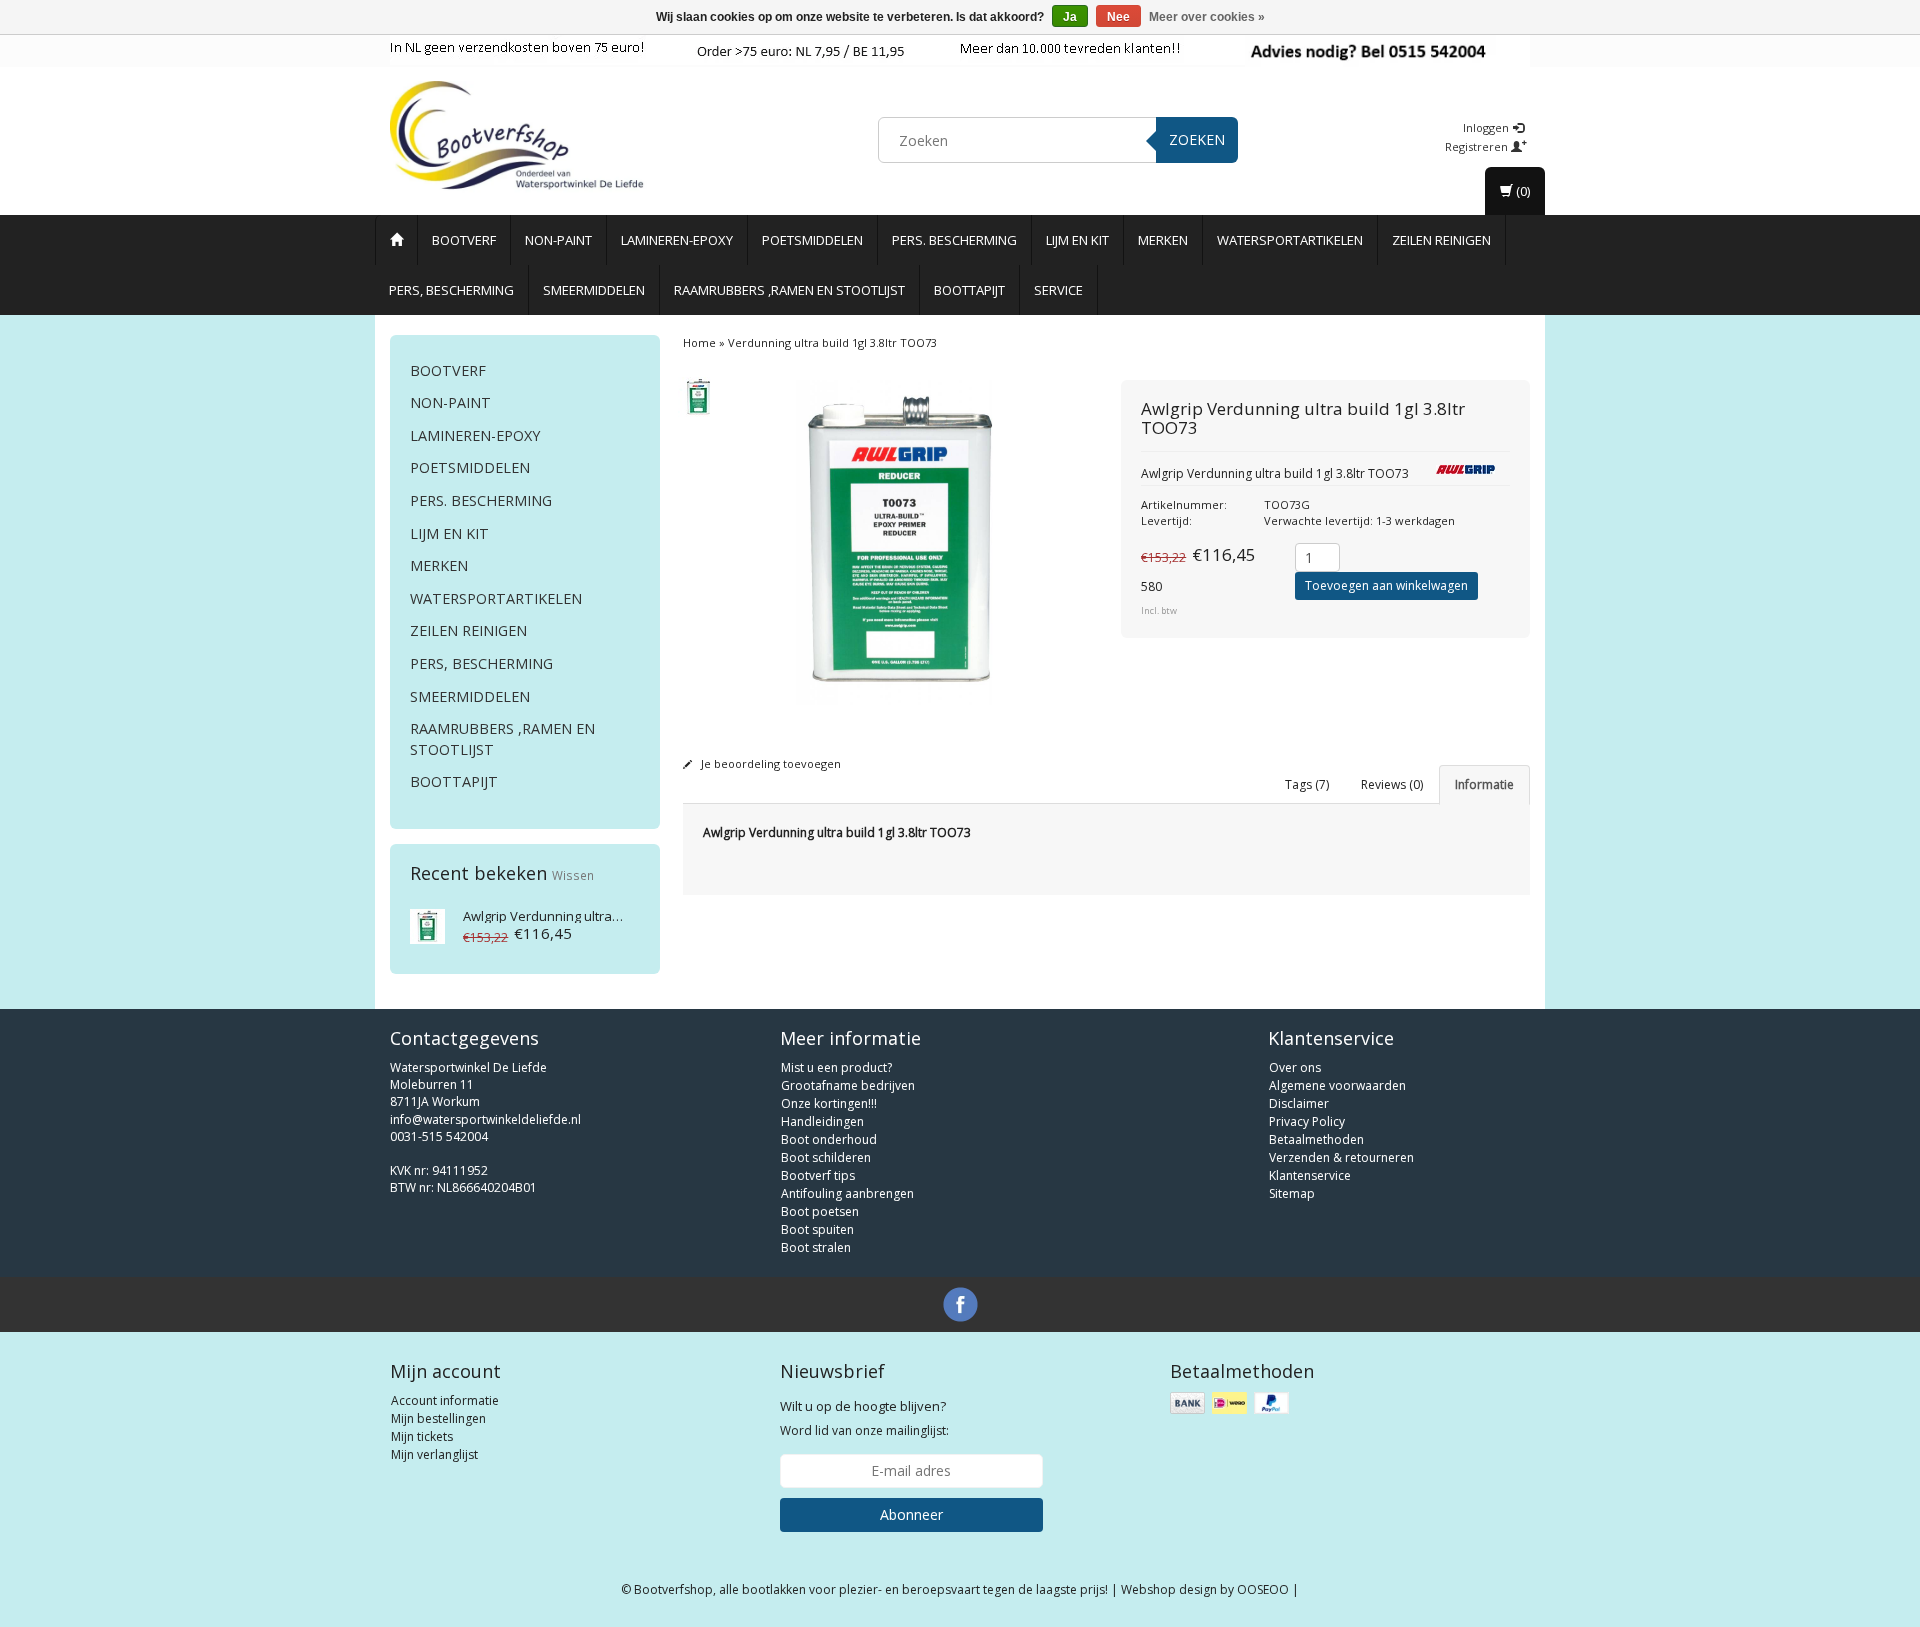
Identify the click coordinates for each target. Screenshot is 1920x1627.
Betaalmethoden (1316, 1139)
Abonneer (911, 1514)
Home (699, 342)
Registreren (1478, 146)
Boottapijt (969, 290)
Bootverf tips (818, 1175)
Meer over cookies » (1207, 17)
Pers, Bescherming (451, 290)
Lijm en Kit (1077, 240)
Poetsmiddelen (812, 240)
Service (1058, 290)
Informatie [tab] (1484, 784)
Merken (1163, 240)
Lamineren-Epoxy (677, 240)
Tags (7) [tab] (1307, 784)
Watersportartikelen (1290, 240)
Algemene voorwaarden (1337, 1085)
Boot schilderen (826, 1157)
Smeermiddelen (594, 290)
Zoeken (1197, 139)
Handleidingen (822, 1121)
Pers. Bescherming (954, 240)
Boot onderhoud (829, 1139)
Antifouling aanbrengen (847, 1193)
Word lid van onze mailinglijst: (864, 1418)
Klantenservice (1310, 1175)
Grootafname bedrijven (848, 1085)
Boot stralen (816, 1247)
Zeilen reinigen (1441, 240)
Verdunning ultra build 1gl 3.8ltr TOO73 (602, 916)
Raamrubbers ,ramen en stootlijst (789, 290)
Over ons (1295, 1067)
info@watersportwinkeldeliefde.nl (485, 1119)
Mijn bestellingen (438, 1418)
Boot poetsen (820, 1211)
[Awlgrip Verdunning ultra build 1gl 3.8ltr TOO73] (427, 924)
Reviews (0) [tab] (1392, 784)
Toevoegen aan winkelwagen (1386, 585)
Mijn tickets (422, 1436)
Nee (1118, 17)
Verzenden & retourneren (1341, 1157)
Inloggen (1487, 127)
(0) (1521, 191)
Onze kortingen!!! (829, 1103)
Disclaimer (1299, 1103)
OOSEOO (1263, 1589)
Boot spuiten (817, 1229)
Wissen (573, 875)
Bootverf (464, 240)
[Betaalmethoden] (1231, 1403)
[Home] (396, 240)
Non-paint (558, 240)
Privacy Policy (1307, 1121)
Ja (1070, 17)
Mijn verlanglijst (434, 1454)
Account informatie (445, 1400)
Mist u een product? (836, 1067)
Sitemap (1292, 1193)
